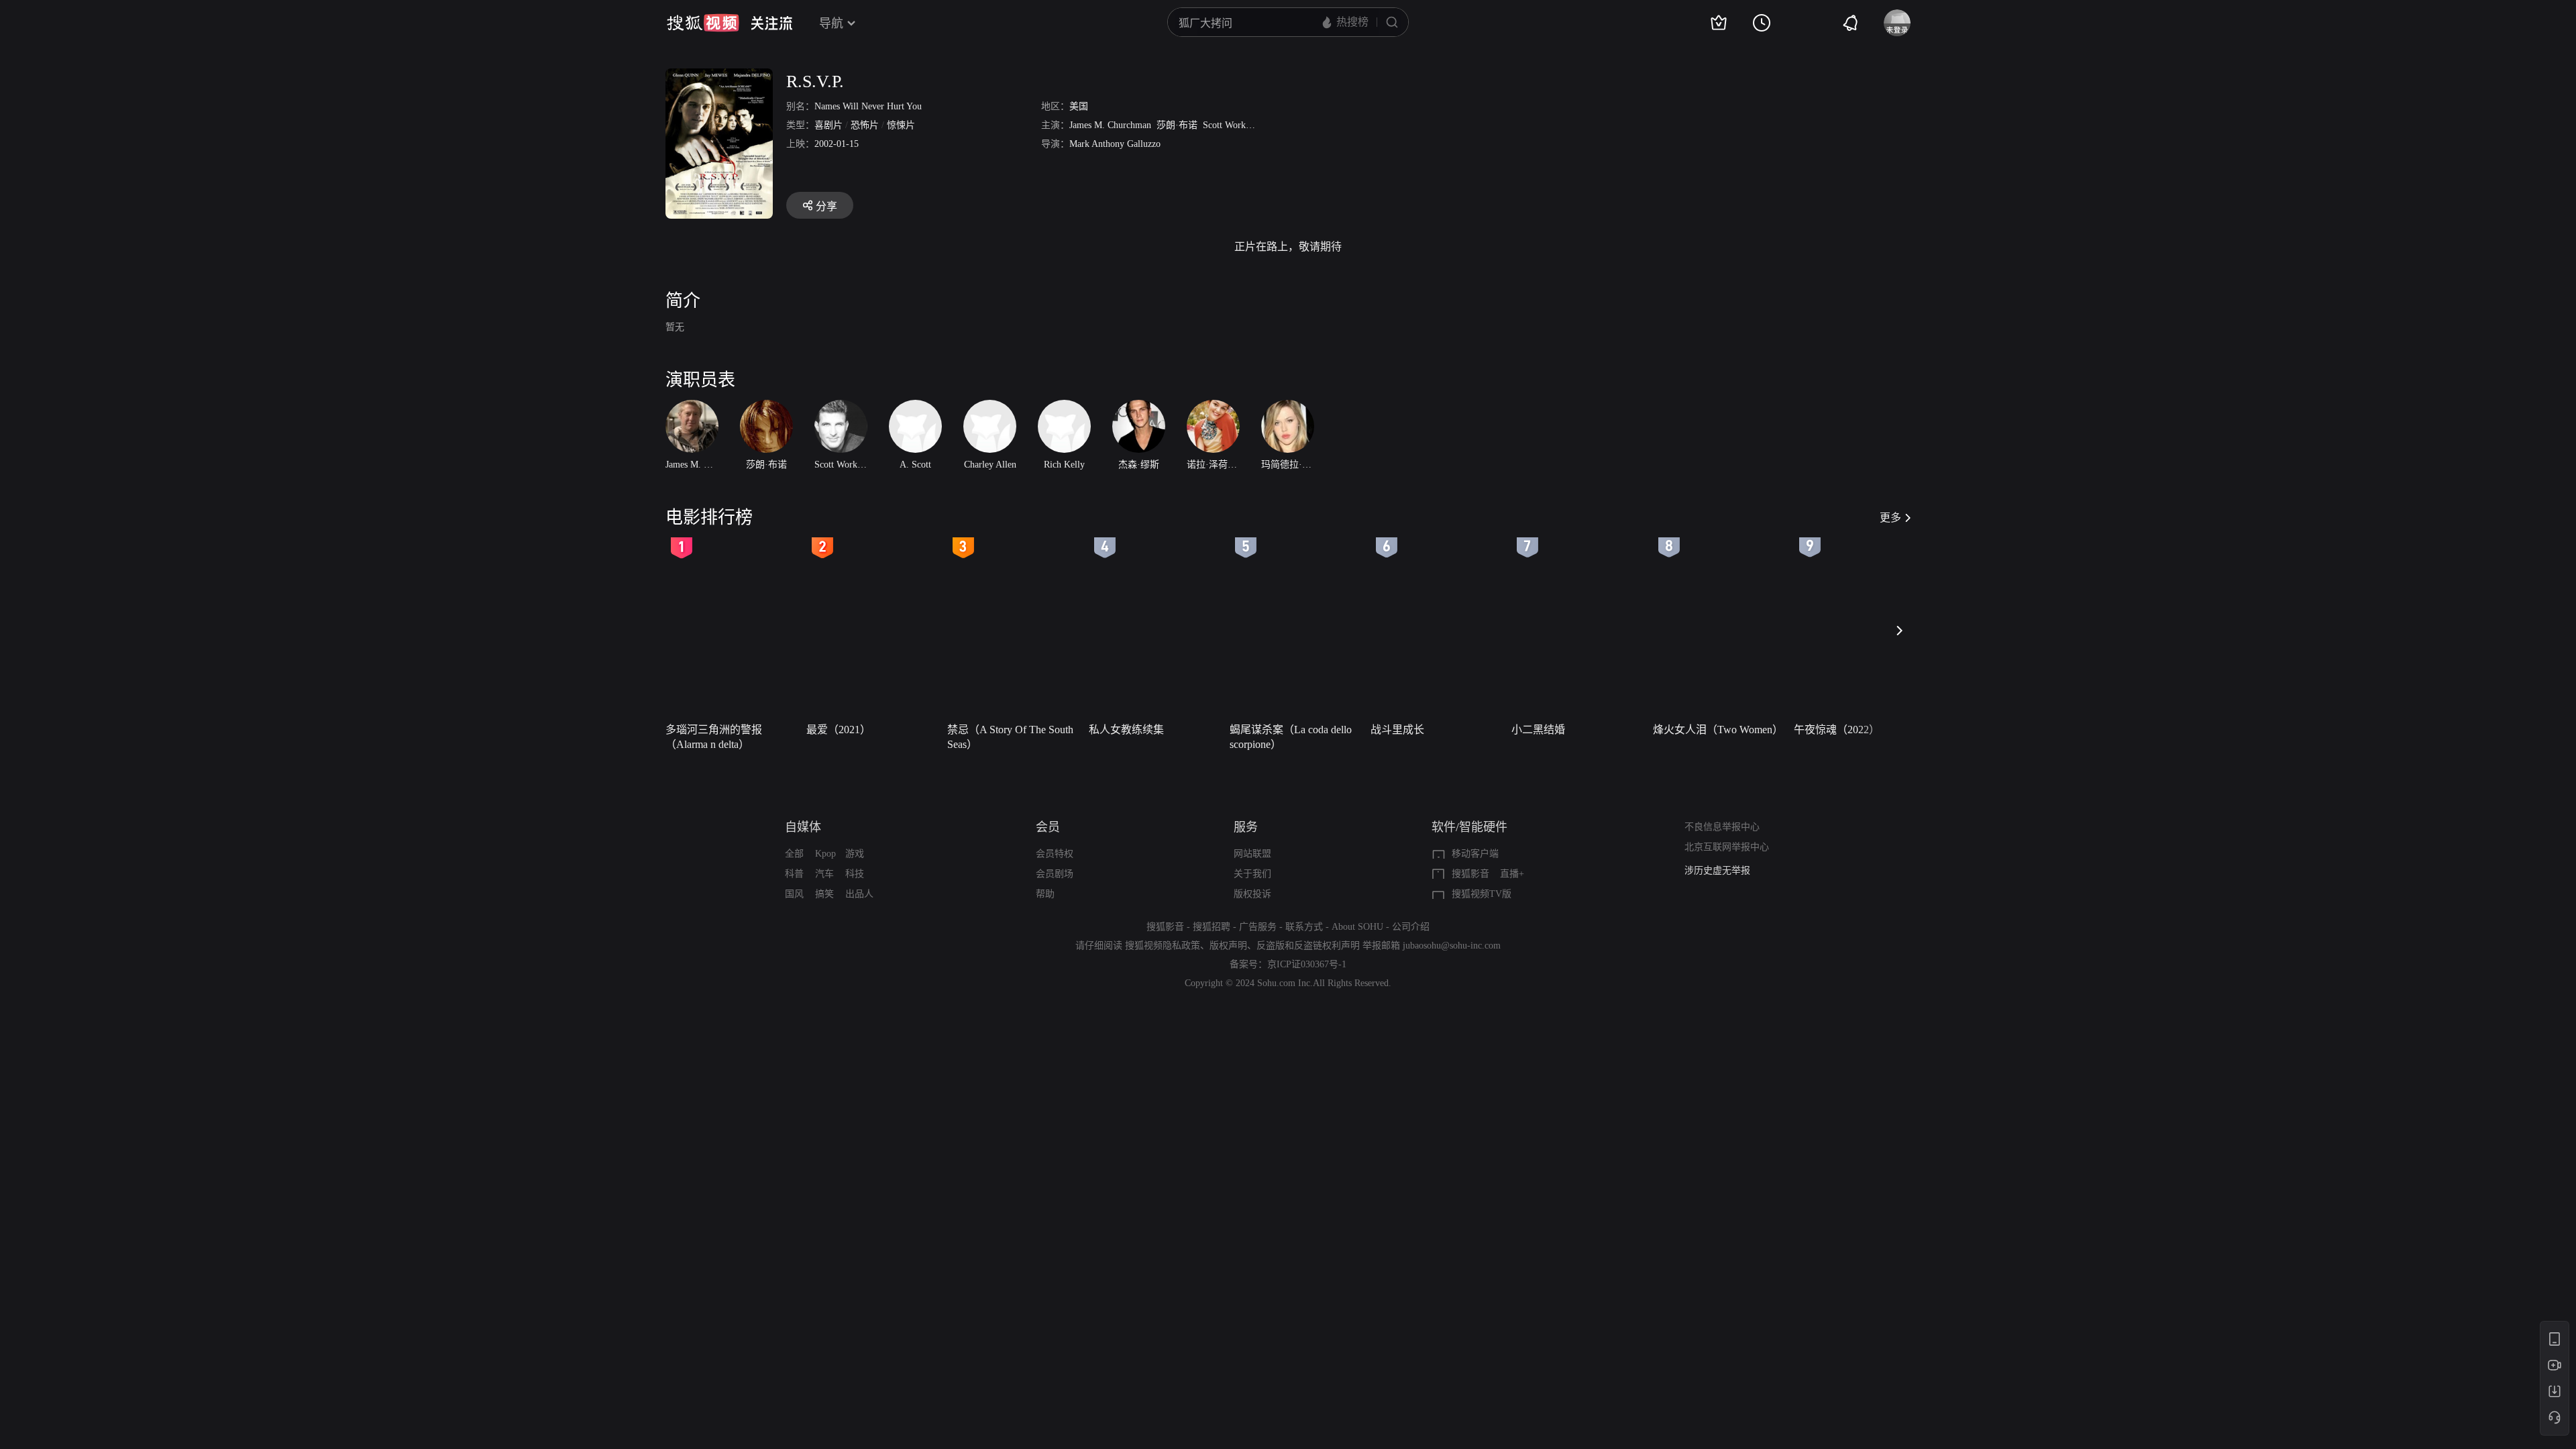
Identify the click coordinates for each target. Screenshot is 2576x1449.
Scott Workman (1232, 125)
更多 (1890, 518)
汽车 (824, 874)
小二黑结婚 (1538, 730)
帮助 (1045, 894)
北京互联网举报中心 (1727, 847)
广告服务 (1258, 927)
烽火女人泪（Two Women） (1718, 730)
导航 (831, 23)
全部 (794, 854)
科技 (855, 874)
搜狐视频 (703, 23)
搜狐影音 (1470, 874)
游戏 (855, 854)
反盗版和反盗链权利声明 (1308, 946)
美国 (1079, 106)
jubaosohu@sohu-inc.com (1452, 946)
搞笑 (824, 894)
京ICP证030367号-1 (1307, 964)
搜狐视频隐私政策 (1163, 946)
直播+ (1512, 874)
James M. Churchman (1110, 125)
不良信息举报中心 (1722, 827)
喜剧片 (828, 125)
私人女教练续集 (1126, 730)
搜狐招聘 (1212, 927)
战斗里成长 (1397, 730)
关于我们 (1252, 874)
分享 (826, 206)
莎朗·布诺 (1177, 125)
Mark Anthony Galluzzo (1115, 144)
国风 (794, 894)
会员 (1048, 827)
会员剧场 (1055, 874)
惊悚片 (901, 125)
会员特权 (1055, 854)
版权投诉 (1252, 894)
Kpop (825, 854)
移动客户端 (1475, 854)
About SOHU (1357, 927)
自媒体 (803, 827)
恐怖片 (865, 125)
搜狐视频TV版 (1482, 894)
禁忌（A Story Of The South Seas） (1010, 737)
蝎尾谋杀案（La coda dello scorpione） (1291, 737)
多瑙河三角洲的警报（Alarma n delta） (714, 737)
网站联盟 (1252, 854)
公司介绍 (1411, 927)
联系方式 (1304, 927)
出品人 (859, 894)
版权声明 (1228, 946)
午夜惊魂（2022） (1837, 730)
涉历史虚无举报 (1717, 870)
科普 (794, 874)
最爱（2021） (839, 730)
